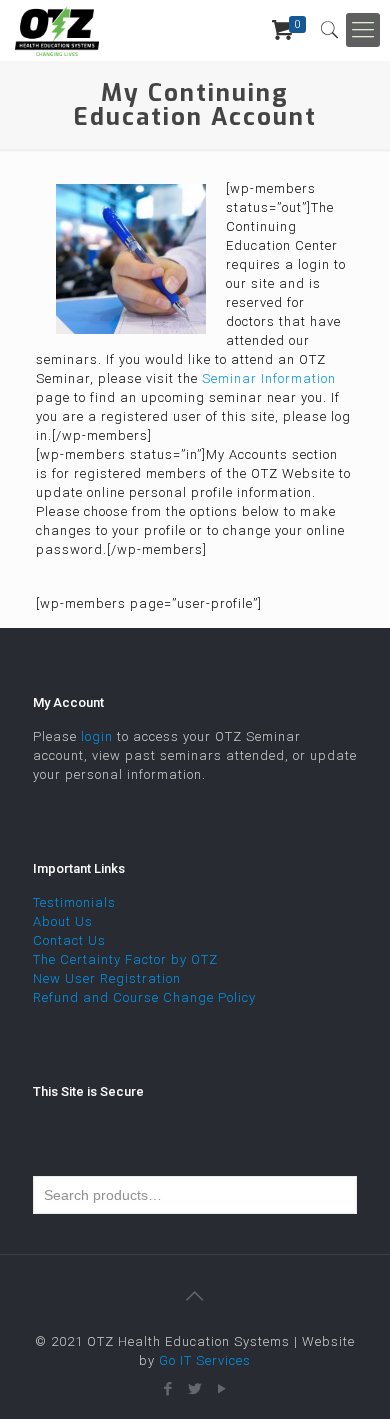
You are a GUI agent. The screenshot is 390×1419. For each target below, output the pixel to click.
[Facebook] (168, 1389)
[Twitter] (195, 1389)
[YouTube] (222, 1389)
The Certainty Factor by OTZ (125, 959)
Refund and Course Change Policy (144, 997)
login (97, 736)
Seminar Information (269, 378)
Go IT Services (205, 1360)
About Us (63, 921)
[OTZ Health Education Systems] (57, 30)
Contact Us (69, 940)
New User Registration (107, 978)
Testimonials (74, 902)
